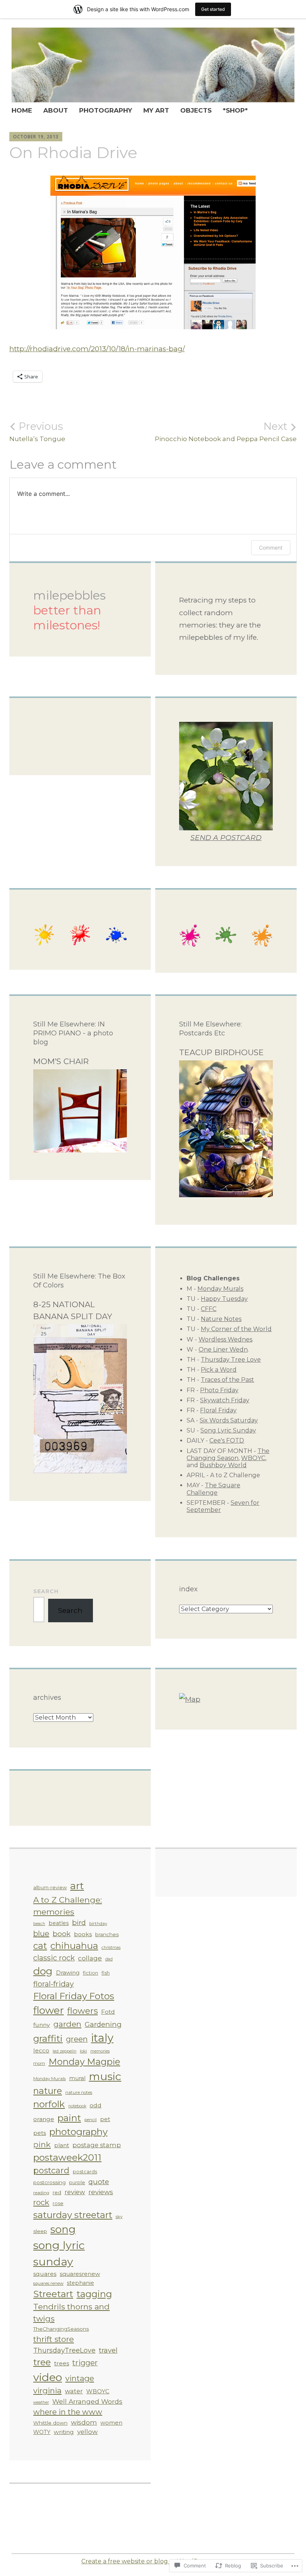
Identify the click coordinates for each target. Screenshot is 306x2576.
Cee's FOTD (227, 1440)
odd (96, 2105)
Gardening (103, 2024)
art (77, 1886)
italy (102, 2038)
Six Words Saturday (229, 1420)
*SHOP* (235, 110)
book (62, 1934)
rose (58, 2203)
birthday (98, 1924)
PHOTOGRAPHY (106, 110)
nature (48, 2091)
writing (64, 2432)
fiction (90, 1973)
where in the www (68, 2412)
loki (83, 2051)
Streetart (53, 2294)
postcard (51, 2170)
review (75, 2192)
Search (46, 1591)
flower (49, 2010)
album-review (50, 1888)
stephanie (80, 2283)
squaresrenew (80, 2274)
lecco (41, 2050)
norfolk (49, 2104)
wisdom (84, 2422)
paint (69, 2118)
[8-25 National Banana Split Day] (80, 1471)
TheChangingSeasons (61, 2329)
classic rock (54, 1958)
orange (44, 2119)
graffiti (48, 2038)
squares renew (48, 2283)
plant (62, 2145)
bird (79, 1923)
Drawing (68, 1973)
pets (40, 2133)
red (57, 2192)
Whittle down (50, 2423)
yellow (88, 2432)
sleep (40, 2231)
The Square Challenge (213, 1489)
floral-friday (54, 1984)
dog (43, 1971)
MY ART (156, 110)
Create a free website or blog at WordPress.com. (153, 2561)
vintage (80, 2378)
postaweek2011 (67, 2157)
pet (105, 2119)
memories (100, 2051)
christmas (111, 1948)
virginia (47, 2391)
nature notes (79, 2092)
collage (90, 1958)
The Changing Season (228, 1454)
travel (108, 2350)
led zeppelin (65, 2051)
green (77, 2039)
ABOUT (56, 110)
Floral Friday (218, 1410)
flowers (82, 2011)
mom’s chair (61, 1061)
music (105, 2076)
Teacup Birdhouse (221, 1052)
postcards (85, 2172)
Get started (213, 9)
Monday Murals (220, 1289)
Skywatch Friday (225, 1400)
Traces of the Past (227, 1380)
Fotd (108, 2012)
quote (99, 2182)
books (83, 1934)
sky (119, 2217)
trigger (85, 2363)
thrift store (54, 2339)
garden (67, 2024)
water (74, 2391)
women (111, 2423)
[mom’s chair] (80, 1150)
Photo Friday (219, 1390)
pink (42, 2144)
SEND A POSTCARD (226, 838)
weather (41, 2402)
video (48, 2377)
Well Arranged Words (87, 2401)
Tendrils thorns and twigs (71, 2313)
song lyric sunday (59, 2253)
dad (109, 1959)
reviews (101, 2192)
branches (107, 1934)
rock (41, 2202)
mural (77, 2078)
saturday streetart (73, 2215)
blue (41, 1934)
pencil (90, 2120)
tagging (94, 2294)
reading (41, 2193)
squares (45, 2274)
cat (40, 1946)
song (63, 2229)
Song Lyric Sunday (228, 1430)
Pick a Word (219, 1370)
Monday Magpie (84, 2062)
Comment (271, 548)
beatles (59, 1923)
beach (39, 1924)
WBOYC (253, 1458)
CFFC (209, 1309)
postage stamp (97, 2145)
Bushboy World (223, 1465)
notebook (77, 2106)
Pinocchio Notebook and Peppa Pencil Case (226, 431)
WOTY (42, 2432)
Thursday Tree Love (231, 1360)
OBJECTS (196, 110)
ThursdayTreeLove (64, 2350)
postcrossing (49, 2182)
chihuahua (74, 1946)
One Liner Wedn (223, 1350)
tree (42, 2362)
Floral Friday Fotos (74, 1996)
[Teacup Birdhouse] (226, 1195)
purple (77, 2182)
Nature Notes (221, 1319)
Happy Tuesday (224, 1299)
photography (78, 2132)
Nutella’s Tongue (37, 431)
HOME (22, 110)
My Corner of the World (236, 1329)
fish (106, 1973)
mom (39, 2063)
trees (62, 2363)
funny (42, 2025)
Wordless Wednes (225, 1339)
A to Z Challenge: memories (68, 1906)
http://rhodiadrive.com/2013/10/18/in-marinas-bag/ (97, 349)
